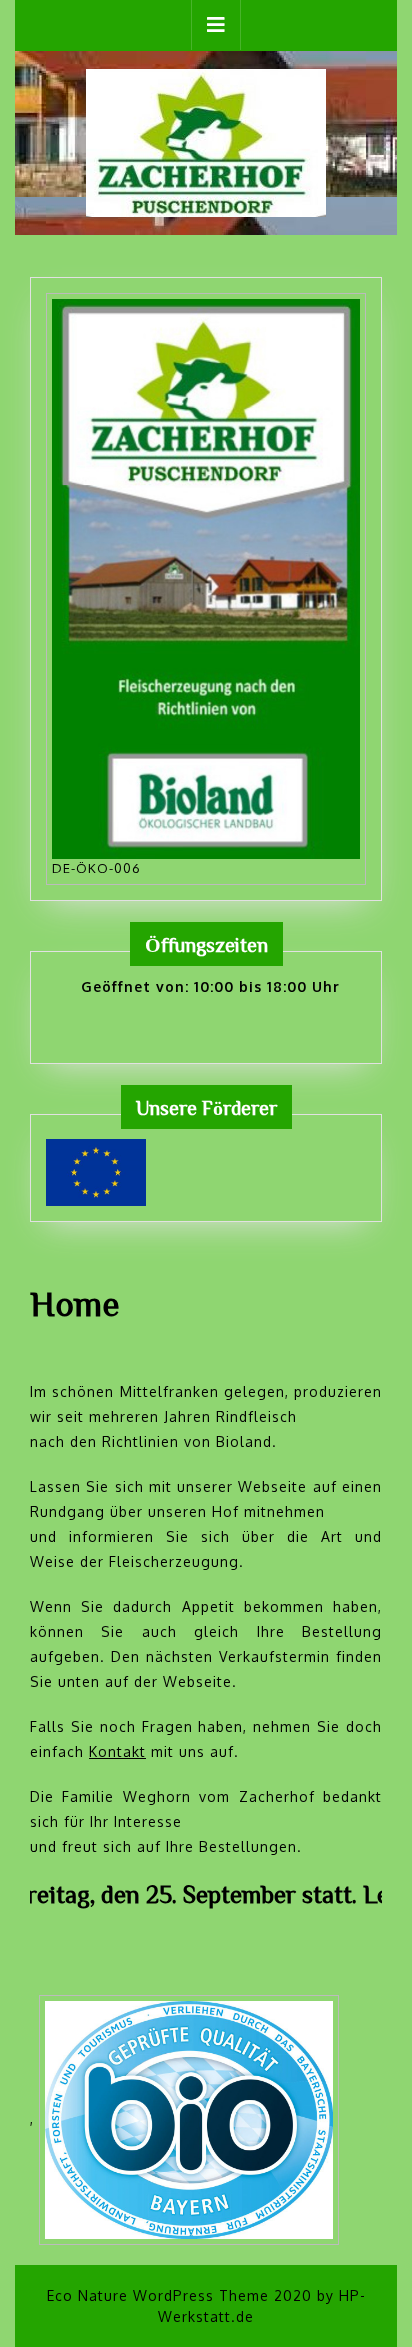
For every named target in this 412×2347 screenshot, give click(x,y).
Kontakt (117, 1751)
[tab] (216, 25)
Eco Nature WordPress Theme (158, 2295)
